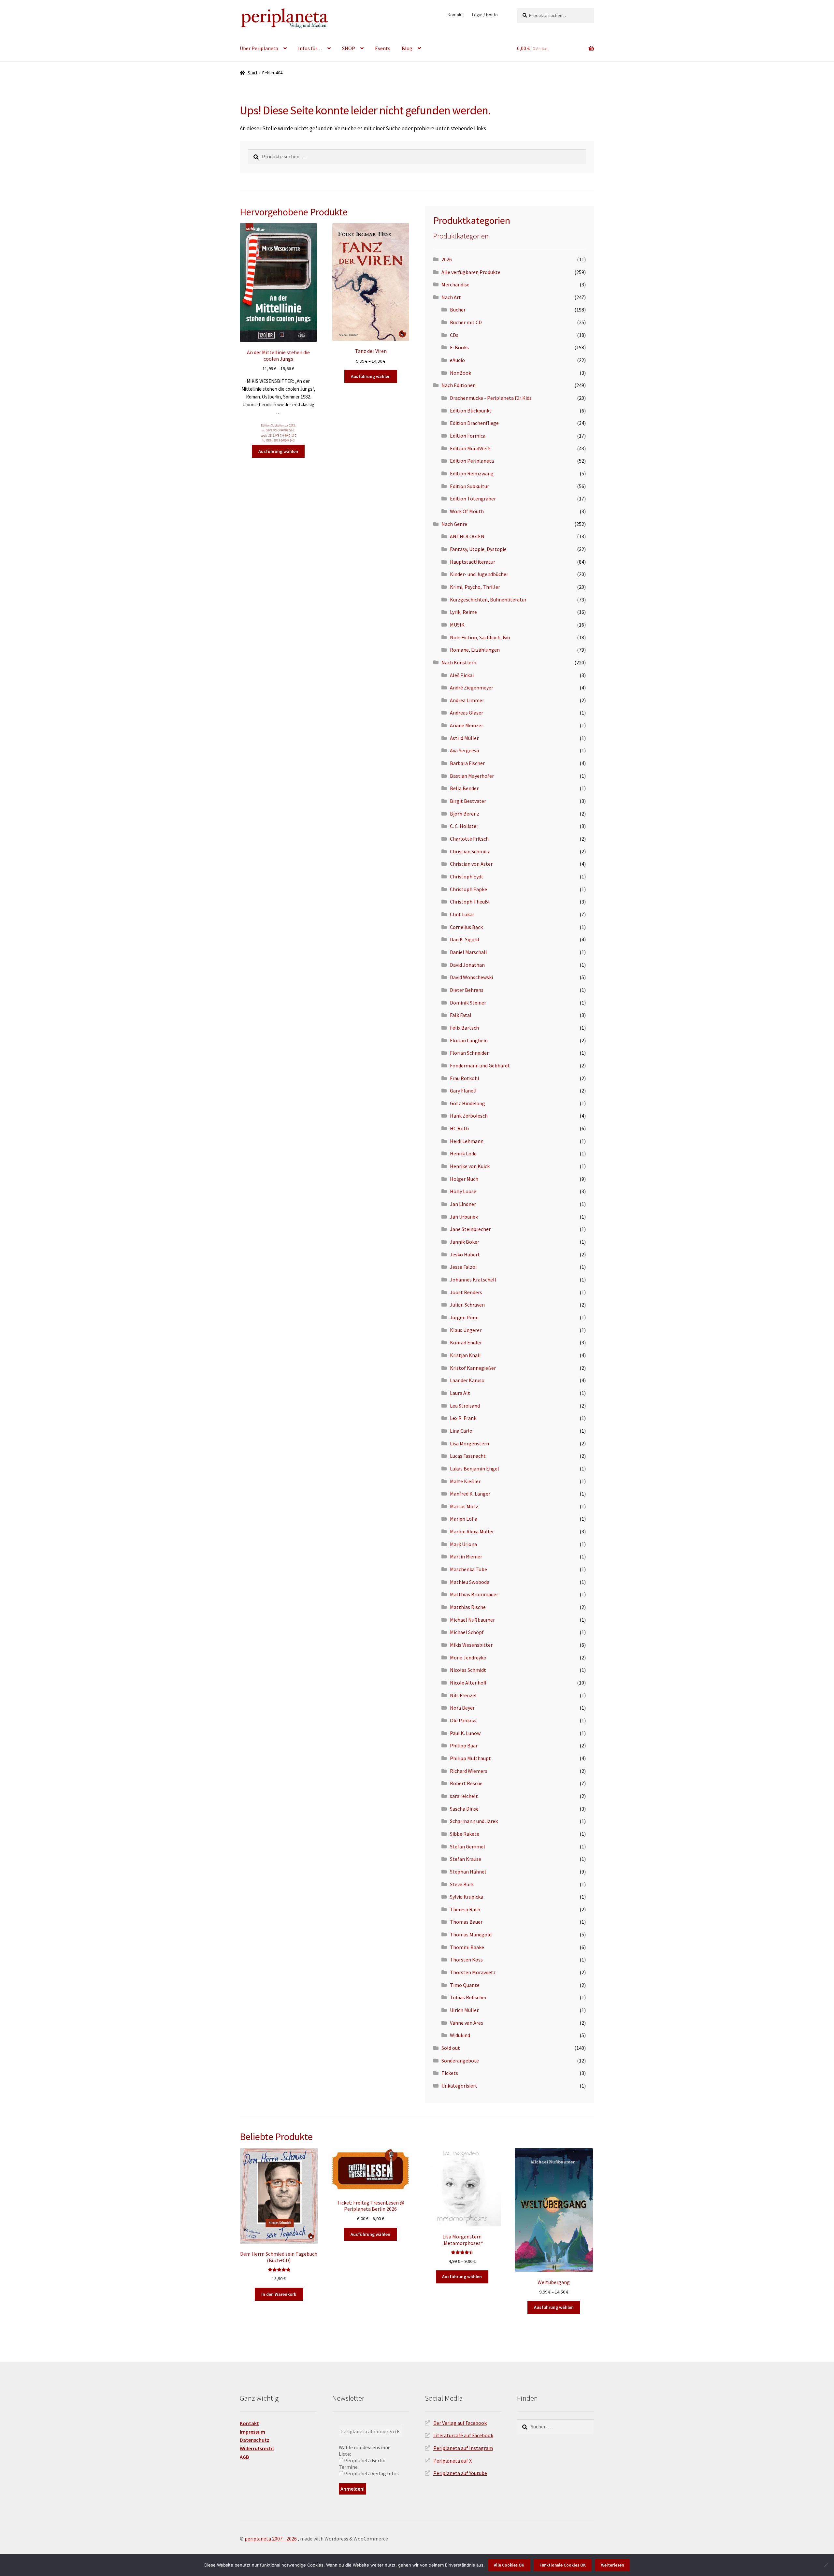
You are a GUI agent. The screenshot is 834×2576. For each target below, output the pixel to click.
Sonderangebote (460, 2061)
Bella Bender (464, 788)
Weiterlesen (612, 2565)
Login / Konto (485, 15)
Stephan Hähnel (468, 1872)
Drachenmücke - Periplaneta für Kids (491, 398)
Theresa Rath (465, 1909)
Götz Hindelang (467, 1103)
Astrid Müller (464, 738)
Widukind (460, 2035)
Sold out (451, 2048)
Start (252, 73)
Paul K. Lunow (465, 1733)
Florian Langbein (469, 1040)
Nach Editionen (459, 385)
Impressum (252, 2432)
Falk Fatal (461, 1015)
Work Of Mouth (467, 511)
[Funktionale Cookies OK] (826, 2565)
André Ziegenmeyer (472, 687)
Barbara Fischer (467, 763)
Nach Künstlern (459, 662)
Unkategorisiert (459, 2086)
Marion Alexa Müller (472, 1531)
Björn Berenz (465, 814)
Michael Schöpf (467, 1632)
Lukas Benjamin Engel (475, 1469)
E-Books (459, 347)
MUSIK (457, 625)
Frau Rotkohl (465, 1078)
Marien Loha (464, 1519)
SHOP (349, 48)
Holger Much (464, 1179)
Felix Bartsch (464, 1028)
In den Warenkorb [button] (279, 2294)
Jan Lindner (463, 1204)
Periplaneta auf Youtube (460, 2473)
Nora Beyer (462, 1708)
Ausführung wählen (278, 451)
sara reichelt (464, 1796)
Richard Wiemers (469, 1771)
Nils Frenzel (463, 1695)
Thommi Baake (467, 1947)
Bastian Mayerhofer (472, 776)
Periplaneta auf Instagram (463, 2448)
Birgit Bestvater (468, 801)
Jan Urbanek (464, 1217)
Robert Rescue (466, 1783)
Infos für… (310, 48)
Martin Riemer (466, 1556)
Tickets (450, 2073)
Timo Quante (465, 1985)
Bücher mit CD (466, 322)
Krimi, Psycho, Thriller (475, 587)
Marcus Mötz (464, 1506)
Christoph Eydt (467, 876)
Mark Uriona (463, 1544)
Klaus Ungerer (466, 1330)
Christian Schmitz (470, 851)
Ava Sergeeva (464, 750)
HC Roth (459, 1128)
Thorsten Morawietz (473, 1972)
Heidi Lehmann (467, 1141)
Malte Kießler (465, 1481)
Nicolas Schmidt (468, 1670)
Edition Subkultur (272, 426)
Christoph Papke (468, 889)
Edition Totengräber (473, 499)
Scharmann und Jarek (474, 1821)
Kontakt (455, 15)
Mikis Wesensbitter (471, 1645)
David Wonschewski (471, 977)
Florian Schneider (469, 1053)
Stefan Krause (466, 1859)
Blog (407, 48)
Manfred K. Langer (470, 1494)
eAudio (457, 360)
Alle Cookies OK (509, 2565)
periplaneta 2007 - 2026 (271, 2539)
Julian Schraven (467, 1305)
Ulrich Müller (464, 2010)
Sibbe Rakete (465, 1834)
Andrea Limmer (467, 700)
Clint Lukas (462, 914)
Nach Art (451, 297)
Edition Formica (468, 436)
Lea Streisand (465, 1406)
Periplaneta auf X (453, 2461)
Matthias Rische (468, 1607)
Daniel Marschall (468, 952)
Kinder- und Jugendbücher (479, 574)
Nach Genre (454, 524)
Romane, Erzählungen (475, 650)
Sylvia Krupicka (467, 1897)
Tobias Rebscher (468, 1997)
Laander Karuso (467, 1380)
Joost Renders (466, 1292)
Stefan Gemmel (467, 1846)
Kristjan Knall (465, 1355)
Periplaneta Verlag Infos (371, 2473)
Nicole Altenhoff (468, 1683)
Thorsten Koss (466, 1960)
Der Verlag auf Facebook (460, 2423)
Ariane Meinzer (467, 725)
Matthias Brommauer (474, 1594)
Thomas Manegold (471, 1934)
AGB (244, 2457)
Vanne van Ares (467, 2023)
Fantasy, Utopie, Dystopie (478, 549)
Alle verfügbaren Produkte (471, 272)
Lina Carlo (461, 1431)
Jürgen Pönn (464, 1317)
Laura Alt (460, 1393)
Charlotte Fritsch (469, 839)
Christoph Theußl (470, 902)
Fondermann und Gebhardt (480, 1065)
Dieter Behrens (467, 990)
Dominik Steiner (468, 1003)
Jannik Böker (465, 1242)
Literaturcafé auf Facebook (463, 2435)
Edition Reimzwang (472, 473)
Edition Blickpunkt (471, 411)
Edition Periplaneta (472, 461)
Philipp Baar (464, 1745)
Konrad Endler (466, 1342)
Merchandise (455, 284)
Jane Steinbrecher (470, 1229)
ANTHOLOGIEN (467, 536)
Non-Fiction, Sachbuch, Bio (480, 637)
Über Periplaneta (259, 48)
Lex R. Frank (463, 1418)
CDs (454, 335)
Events (383, 48)
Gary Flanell (463, 1091)
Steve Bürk (462, 1884)
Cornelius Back (466, 927)
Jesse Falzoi (463, 1267)
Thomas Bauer (466, 1922)
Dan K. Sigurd (464, 939)
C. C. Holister (464, 826)
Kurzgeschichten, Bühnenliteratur (488, 600)
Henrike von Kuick (470, 1166)
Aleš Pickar (462, 675)
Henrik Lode (463, 1153)
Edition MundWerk (470, 448)
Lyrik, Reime (463, 612)
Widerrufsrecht (257, 2448)
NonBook (460, 373)
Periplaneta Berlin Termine (362, 2464)
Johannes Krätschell (473, 1280)
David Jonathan (467, 965)
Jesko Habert (465, 1254)
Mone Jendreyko (468, 1657)
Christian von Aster (471, 864)
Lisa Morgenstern (469, 1443)
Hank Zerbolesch (469, 1116)
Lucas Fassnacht (468, 1456)
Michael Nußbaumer (472, 1620)
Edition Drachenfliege (474, 423)
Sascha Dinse (464, 1809)
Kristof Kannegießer (473, 1368)
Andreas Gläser (467, 713)
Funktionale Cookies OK (563, 2565)
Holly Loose (463, 1191)
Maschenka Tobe (468, 1569)
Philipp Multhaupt (470, 1758)
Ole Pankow (463, 1720)
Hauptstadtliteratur (473, 562)
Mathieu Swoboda (470, 1582)
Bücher (458, 310)
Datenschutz (255, 2440)
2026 (447, 259)
